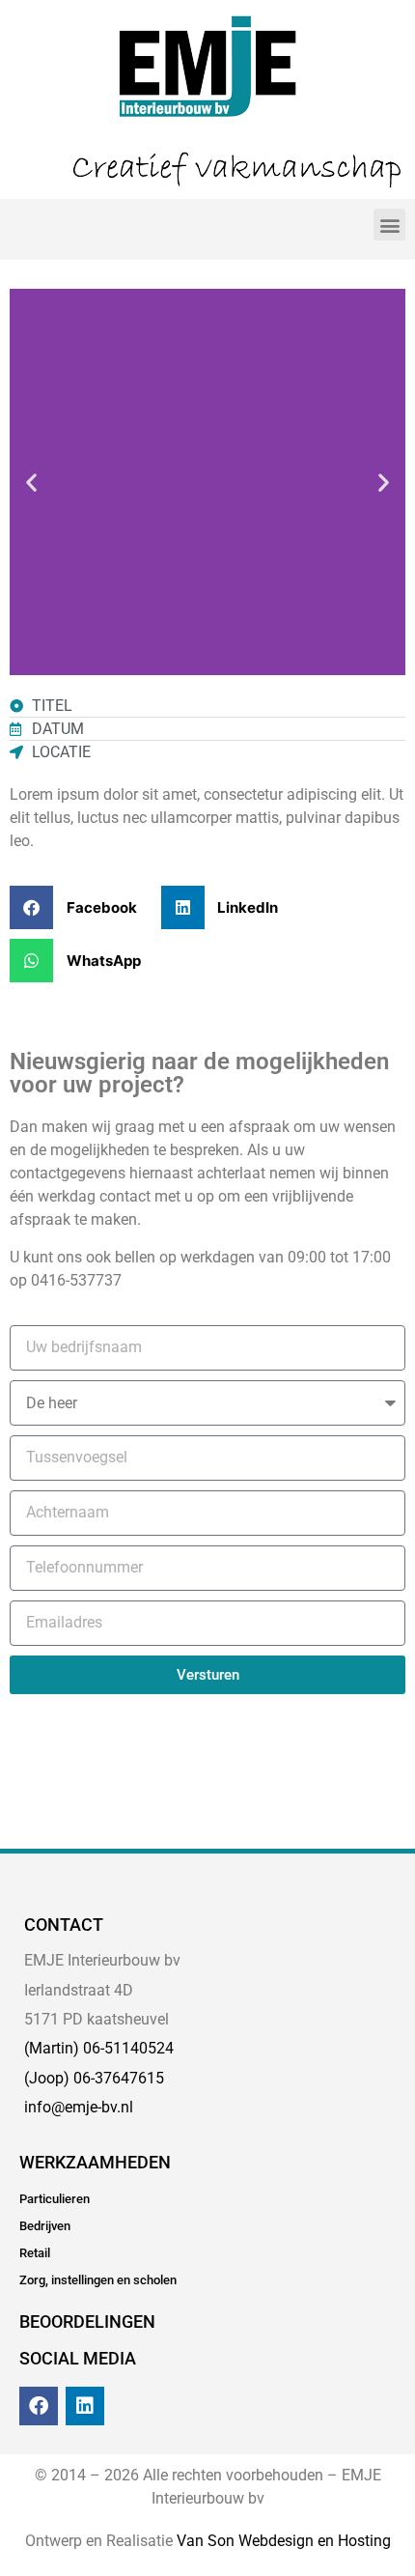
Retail (35, 2253)
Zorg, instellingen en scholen (98, 2280)
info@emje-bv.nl (79, 2107)
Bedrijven (45, 2226)
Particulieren (55, 2199)
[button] (389, 225)
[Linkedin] (85, 2406)
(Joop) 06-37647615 (94, 2078)
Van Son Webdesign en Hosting (284, 2541)
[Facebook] (39, 2406)
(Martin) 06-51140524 (99, 2048)
